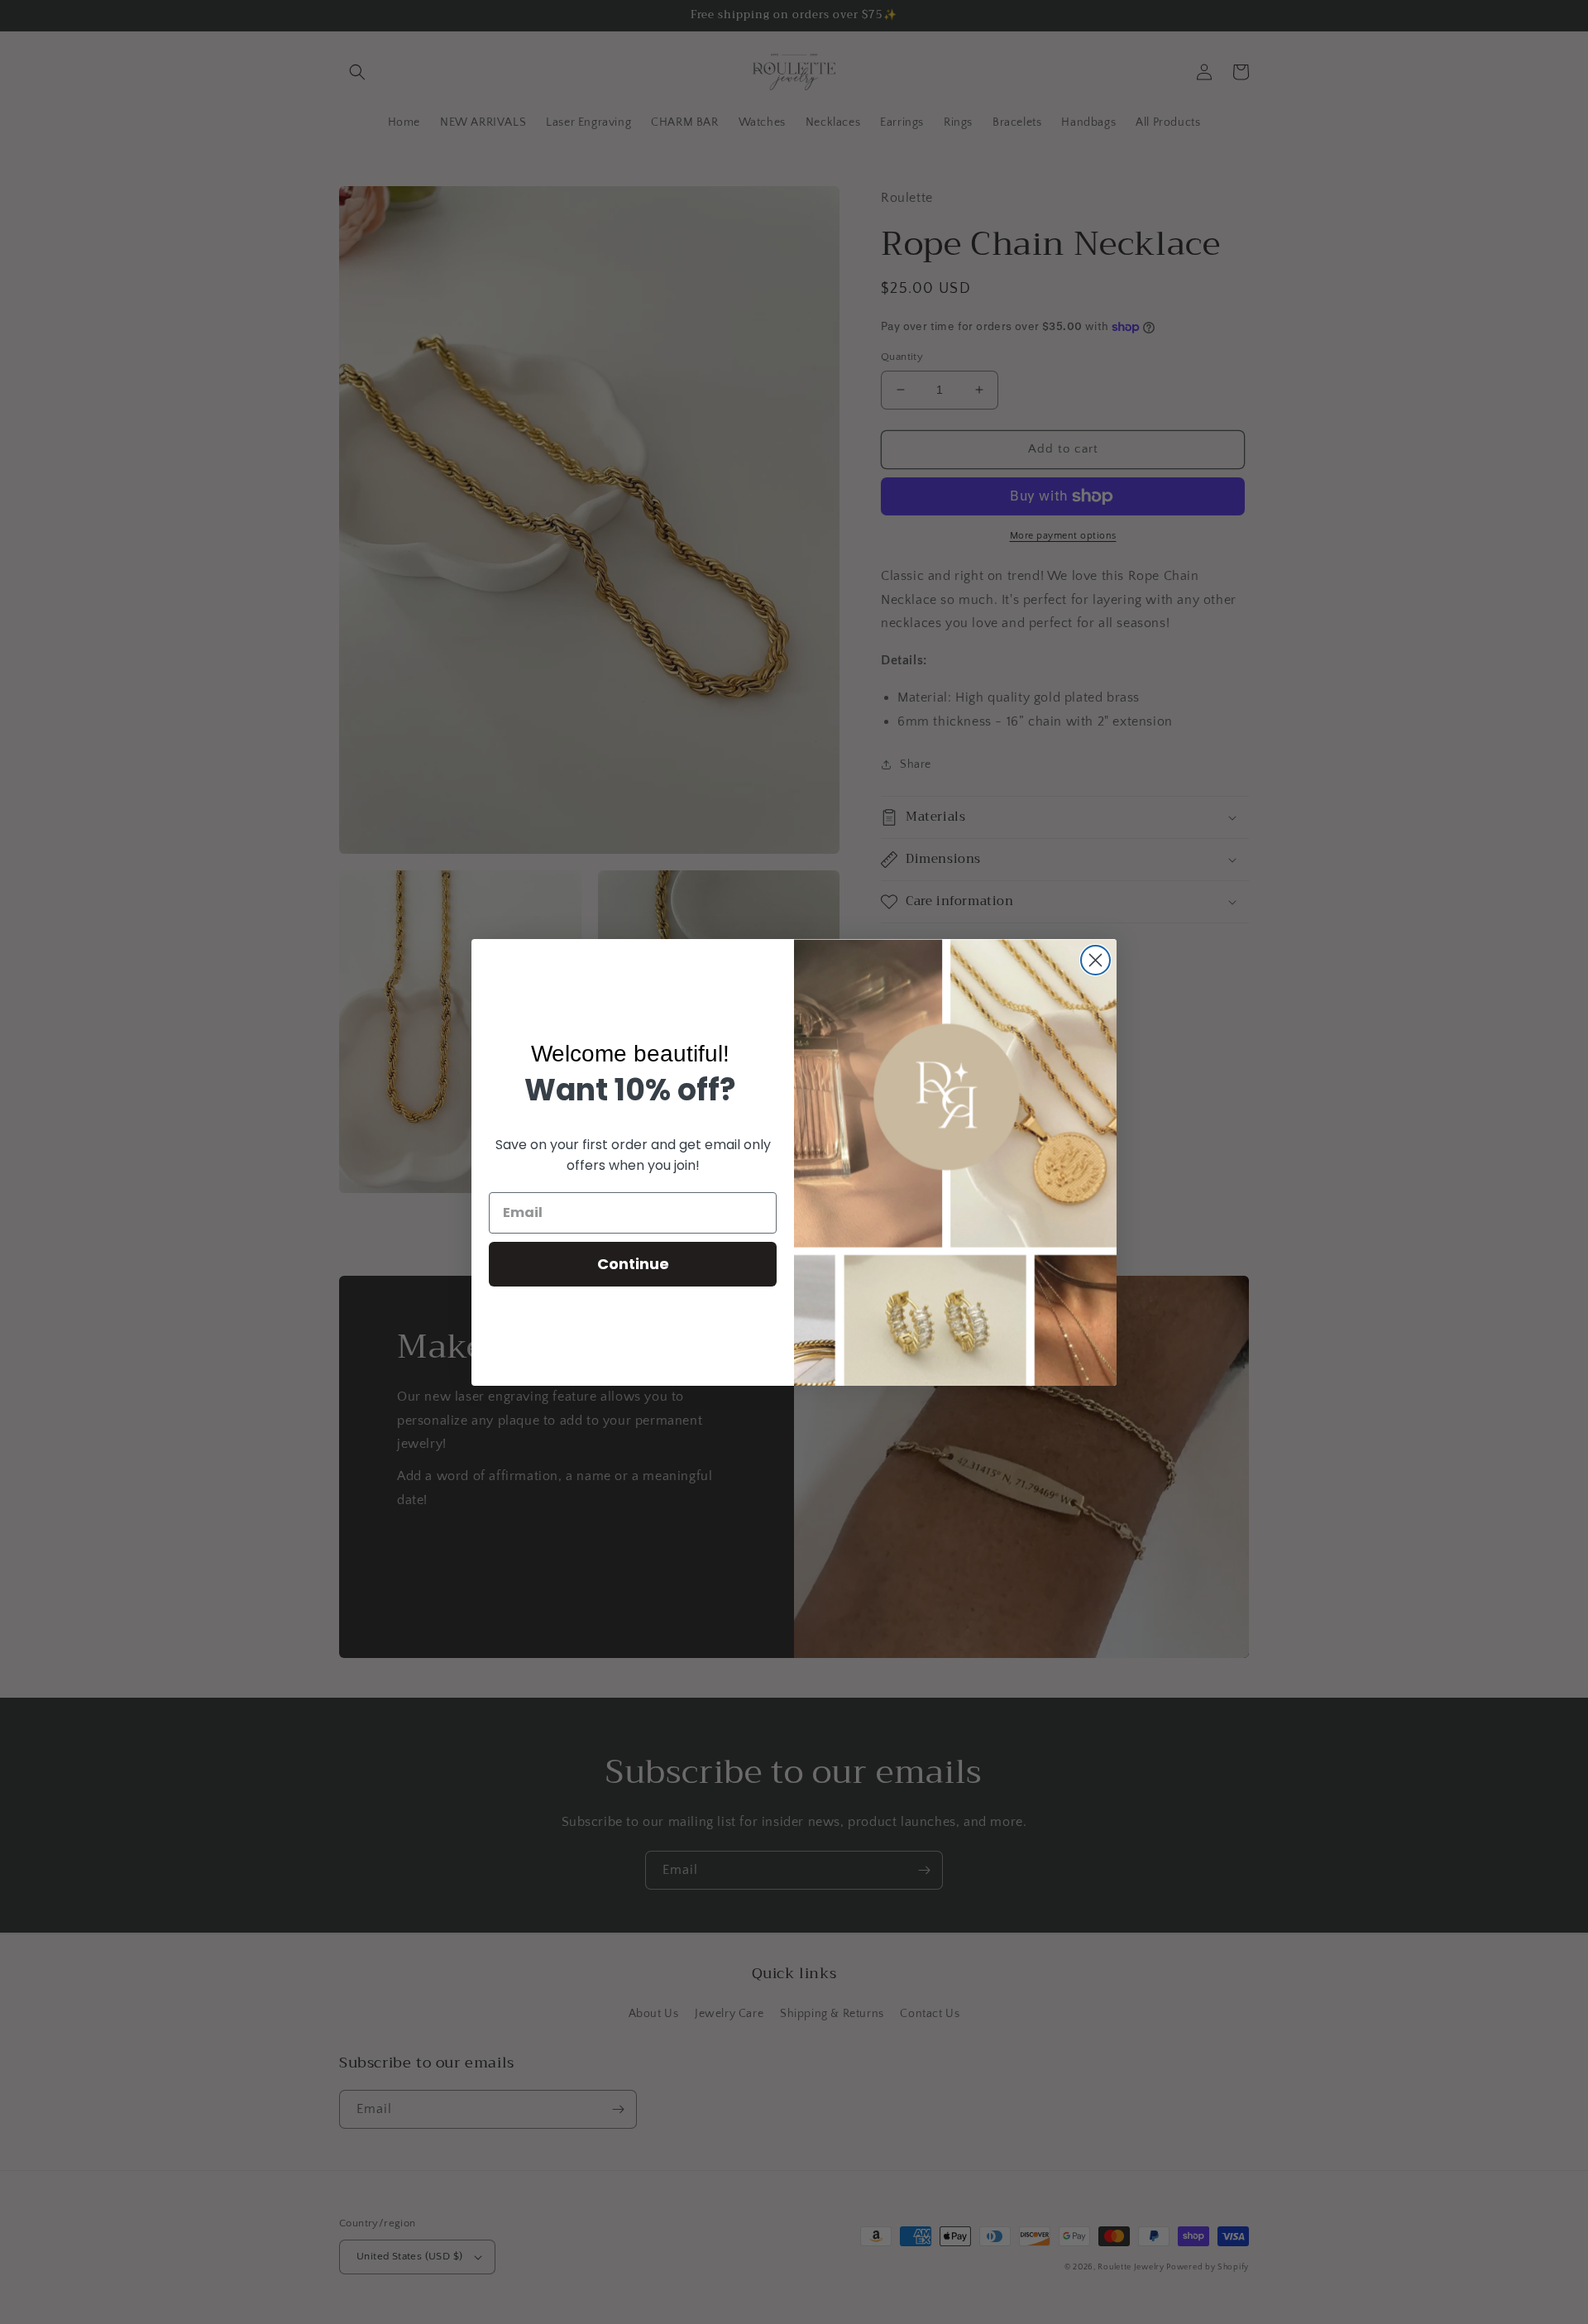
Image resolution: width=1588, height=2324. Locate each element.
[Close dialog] (1095, 960)
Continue (633, 1264)
